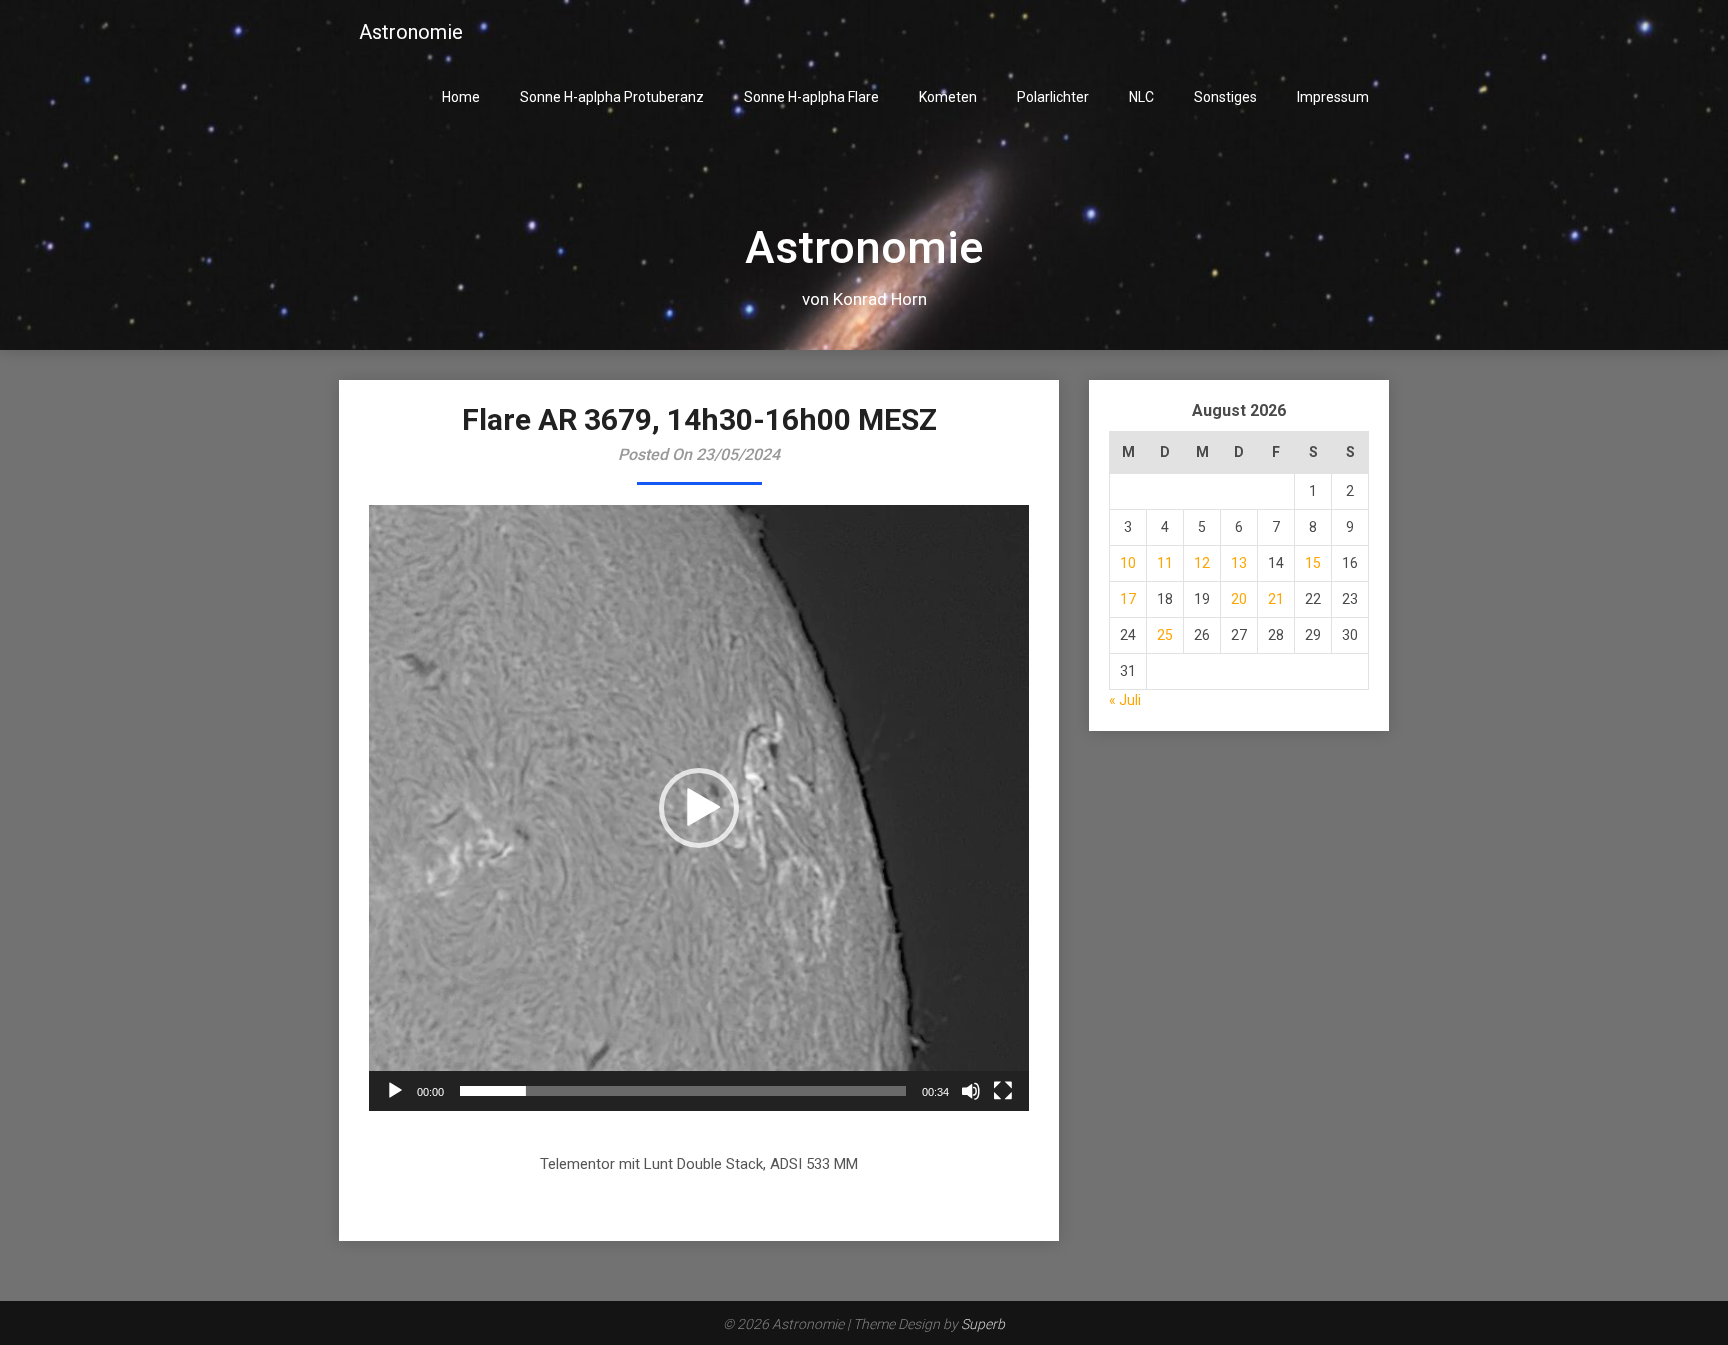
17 (1128, 599)
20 (1239, 599)
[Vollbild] (1003, 1091)
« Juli (1125, 700)
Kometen (948, 97)
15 (1313, 563)
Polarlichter (1053, 97)
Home (461, 97)
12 (1202, 563)
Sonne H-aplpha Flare (811, 97)
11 (1165, 563)
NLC (1141, 97)
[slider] (683, 1091)
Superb (983, 1324)
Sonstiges (1225, 97)
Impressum (1333, 97)
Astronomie (411, 32)
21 (1276, 599)
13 (1239, 563)
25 (1165, 635)
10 (1128, 563)
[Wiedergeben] (395, 1091)
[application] (699, 808)
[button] (699, 808)
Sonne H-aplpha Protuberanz (612, 97)
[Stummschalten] (971, 1091)
